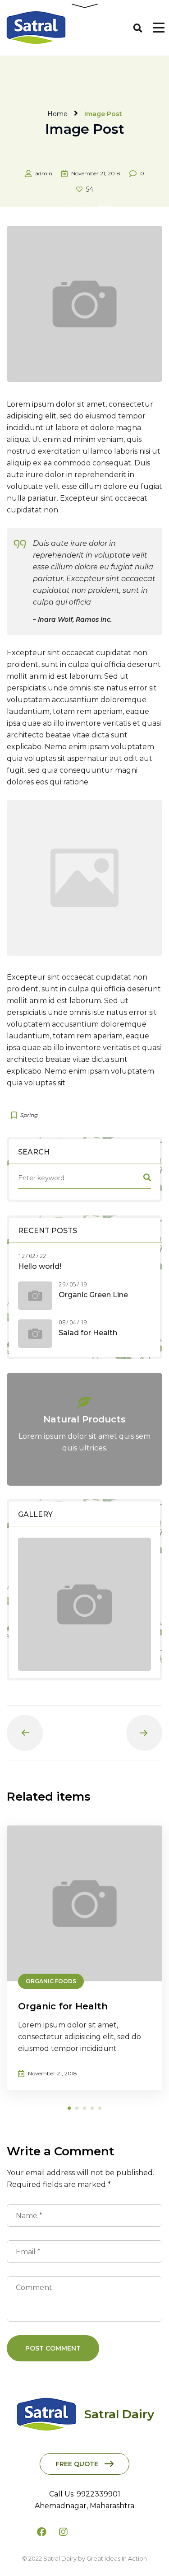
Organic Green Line (93, 1295)
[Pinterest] (128, 2532)
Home (57, 114)
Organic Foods (51, 1981)
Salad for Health (88, 1333)
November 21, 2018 (96, 173)
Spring (29, 1115)
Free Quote (77, 2464)
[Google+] (85, 2532)
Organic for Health (63, 2006)
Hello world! (40, 1266)
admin (44, 173)
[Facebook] (41, 2532)
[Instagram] (63, 2532)
